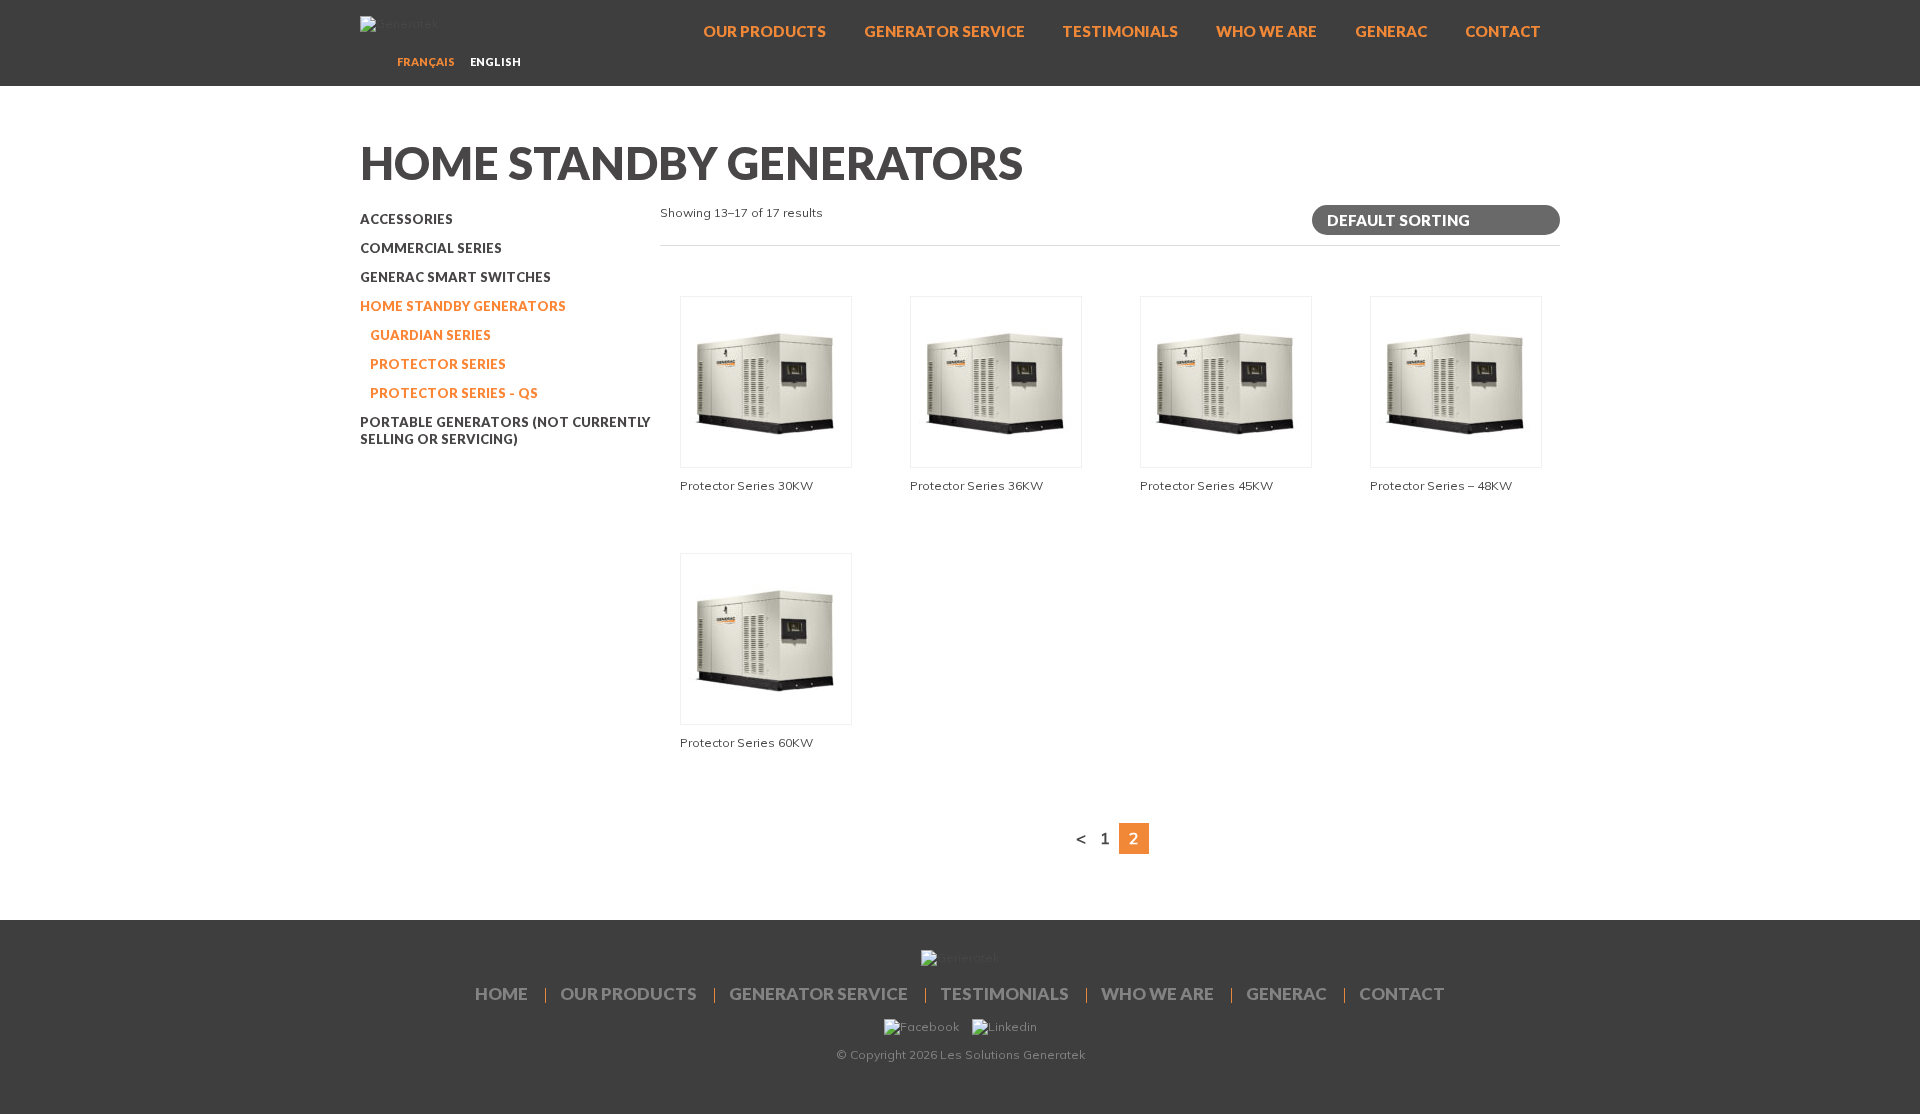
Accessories (406, 219)
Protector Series (438, 364)
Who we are (1266, 31)
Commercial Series (431, 248)
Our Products (764, 31)
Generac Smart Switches (455, 277)
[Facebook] (921, 1026)
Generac (1391, 31)
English (495, 61)
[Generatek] (449, 30)
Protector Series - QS (454, 393)
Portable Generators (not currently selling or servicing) (505, 430)
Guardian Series (430, 335)
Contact (1503, 31)
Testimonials (1120, 31)
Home (501, 993)
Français (426, 61)
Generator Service (944, 31)
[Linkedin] (1004, 1026)
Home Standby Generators (463, 306)
